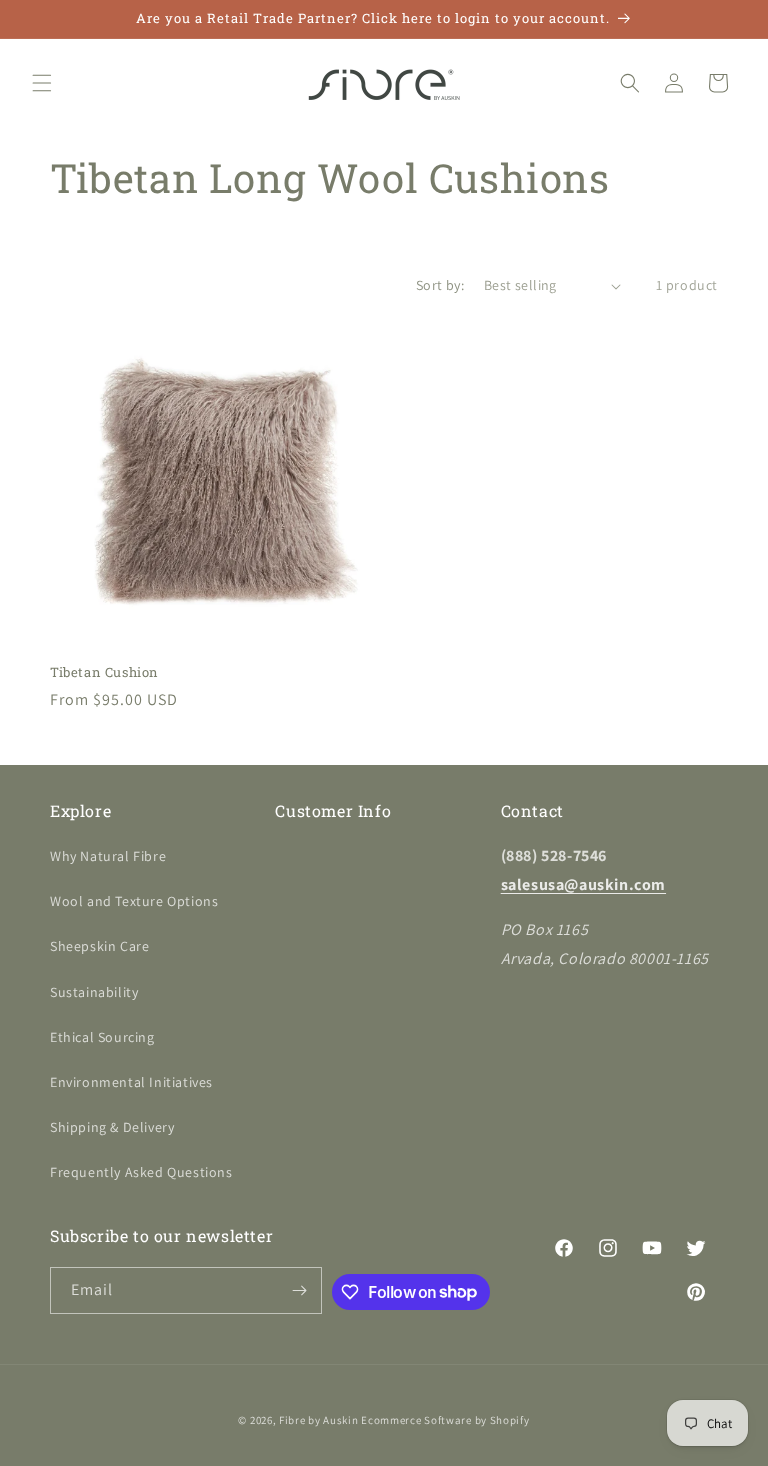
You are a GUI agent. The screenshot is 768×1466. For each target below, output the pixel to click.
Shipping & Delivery (112, 1127)
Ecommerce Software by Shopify (445, 1420)
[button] (42, 83)
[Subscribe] (299, 1290)
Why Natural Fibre (108, 856)
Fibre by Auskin (319, 1420)
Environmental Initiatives (131, 1082)
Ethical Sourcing (102, 1037)
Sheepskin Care (99, 946)
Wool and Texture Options (134, 901)
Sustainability (94, 992)
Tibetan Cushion (104, 672)
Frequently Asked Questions (141, 1172)
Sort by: (440, 285)
